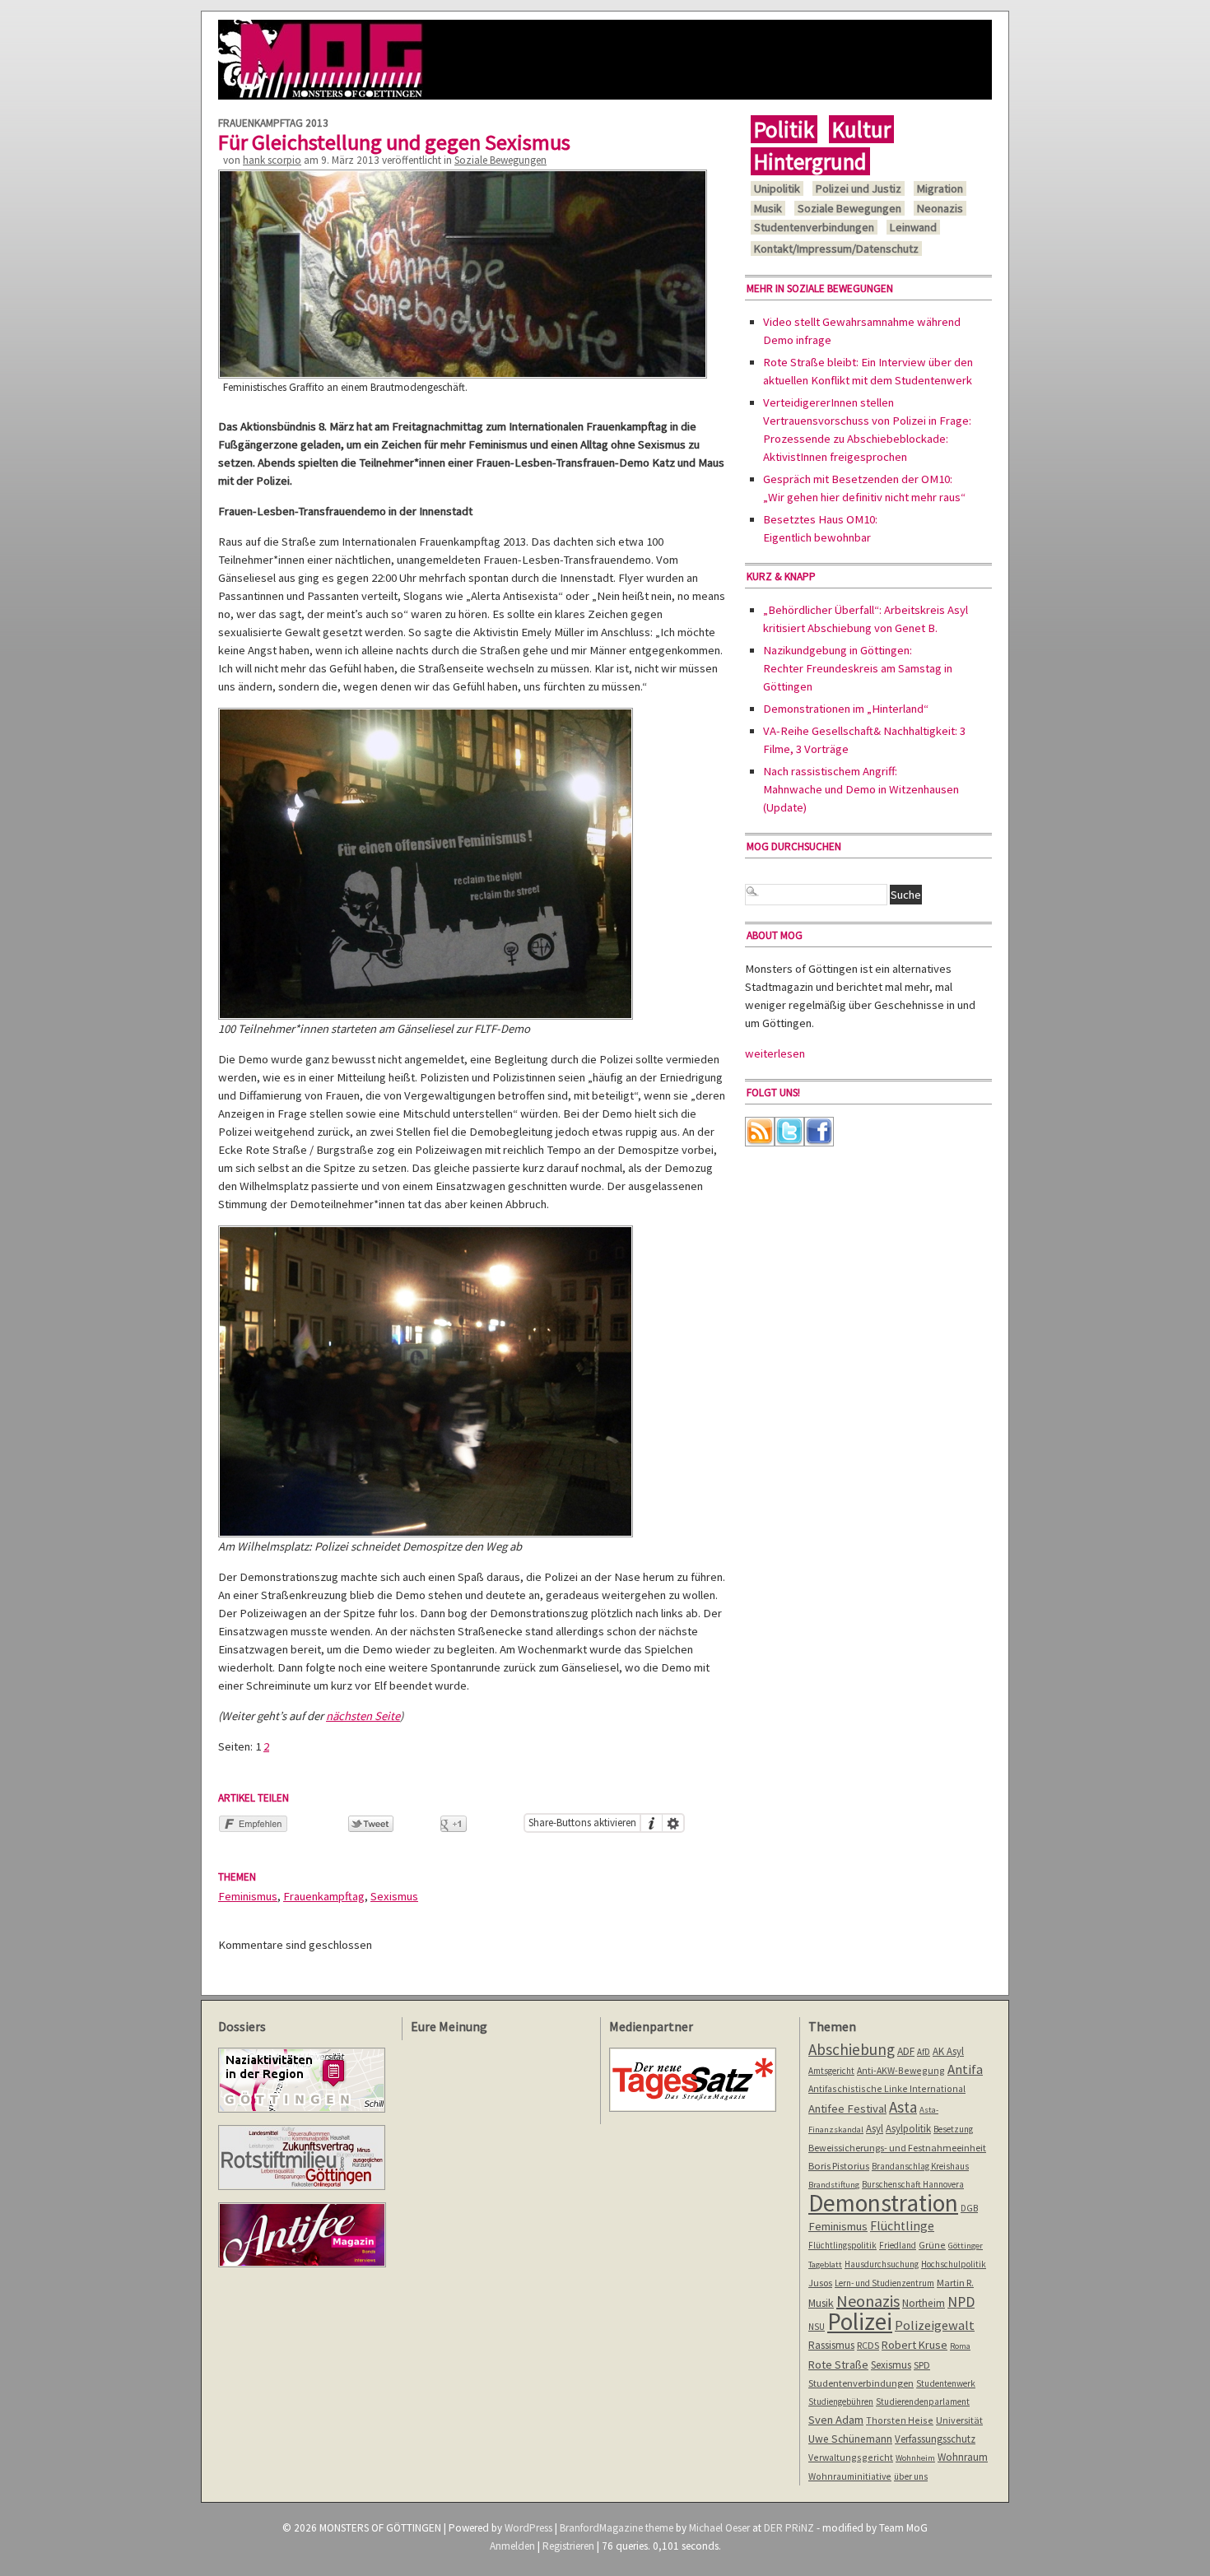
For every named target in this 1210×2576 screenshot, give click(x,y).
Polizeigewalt (935, 2325)
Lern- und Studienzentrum (884, 2283)
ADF (906, 2051)
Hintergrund (810, 161)
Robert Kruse (914, 2345)
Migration (940, 188)
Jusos (820, 2283)
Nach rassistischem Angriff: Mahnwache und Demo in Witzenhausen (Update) (861, 789)
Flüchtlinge (902, 2226)
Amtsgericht (831, 2071)
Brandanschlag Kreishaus (920, 2166)
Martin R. (955, 2283)
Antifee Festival (847, 2109)
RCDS (868, 2345)
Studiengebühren (841, 2402)
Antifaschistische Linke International (887, 2088)
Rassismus (831, 2345)
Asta (903, 2107)
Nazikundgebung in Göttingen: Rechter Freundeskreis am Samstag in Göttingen (858, 668)
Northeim (924, 2303)
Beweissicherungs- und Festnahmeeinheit (897, 2148)
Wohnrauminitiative (850, 2476)
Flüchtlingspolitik (842, 2245)
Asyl (875, 2128)
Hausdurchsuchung (882, 2264)
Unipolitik (777, 188)
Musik (768, 208)
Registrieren (568, 2546)
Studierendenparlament (923, 2402)
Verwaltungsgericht (851, 2457)
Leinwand (913, 227)
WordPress (528, 2528)
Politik (784, 129)
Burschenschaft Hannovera (913, 2184)
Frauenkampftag (324, 1896)
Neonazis (940, 208)
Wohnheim (915, 2458)
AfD (924, 2052)
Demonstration (883, 2203)
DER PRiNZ (789, 2528)
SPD (922, 2365)
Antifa (965, 2069)
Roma (960, 2346)
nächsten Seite (363, 1716)
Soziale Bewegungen (500, 160)
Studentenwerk (946, 2383)
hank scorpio (272, 160)
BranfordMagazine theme (617, 2528)
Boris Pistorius (839, 2166)
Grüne (932, 2245)
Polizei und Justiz (859, 188)
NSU (817, 2327)
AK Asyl (948, 2051)
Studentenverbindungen (814, 227)
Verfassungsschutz (935, 2439)
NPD (961, 2302)
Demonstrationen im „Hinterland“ (846, 709)
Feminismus (248, 1896)
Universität (959, 2420)
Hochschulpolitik (954, 2264)
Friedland (898, 2245)
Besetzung (953, 2129)
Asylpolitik (908, 2128)
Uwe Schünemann (850, 2439)
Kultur (861, 129)
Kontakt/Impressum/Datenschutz (836, 249)
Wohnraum (963, 2457)
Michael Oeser (719, 2528)
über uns (911, 2476)
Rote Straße (838, 2364)
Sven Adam (836, 2420)
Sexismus (394, 1896)
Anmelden (512, 2546)
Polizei (860, 2321)
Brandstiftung (834, 2185)
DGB (969, 2208)
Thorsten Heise (900, 2420)
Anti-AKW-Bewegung (901, 2070)
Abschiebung (852, 2049)
